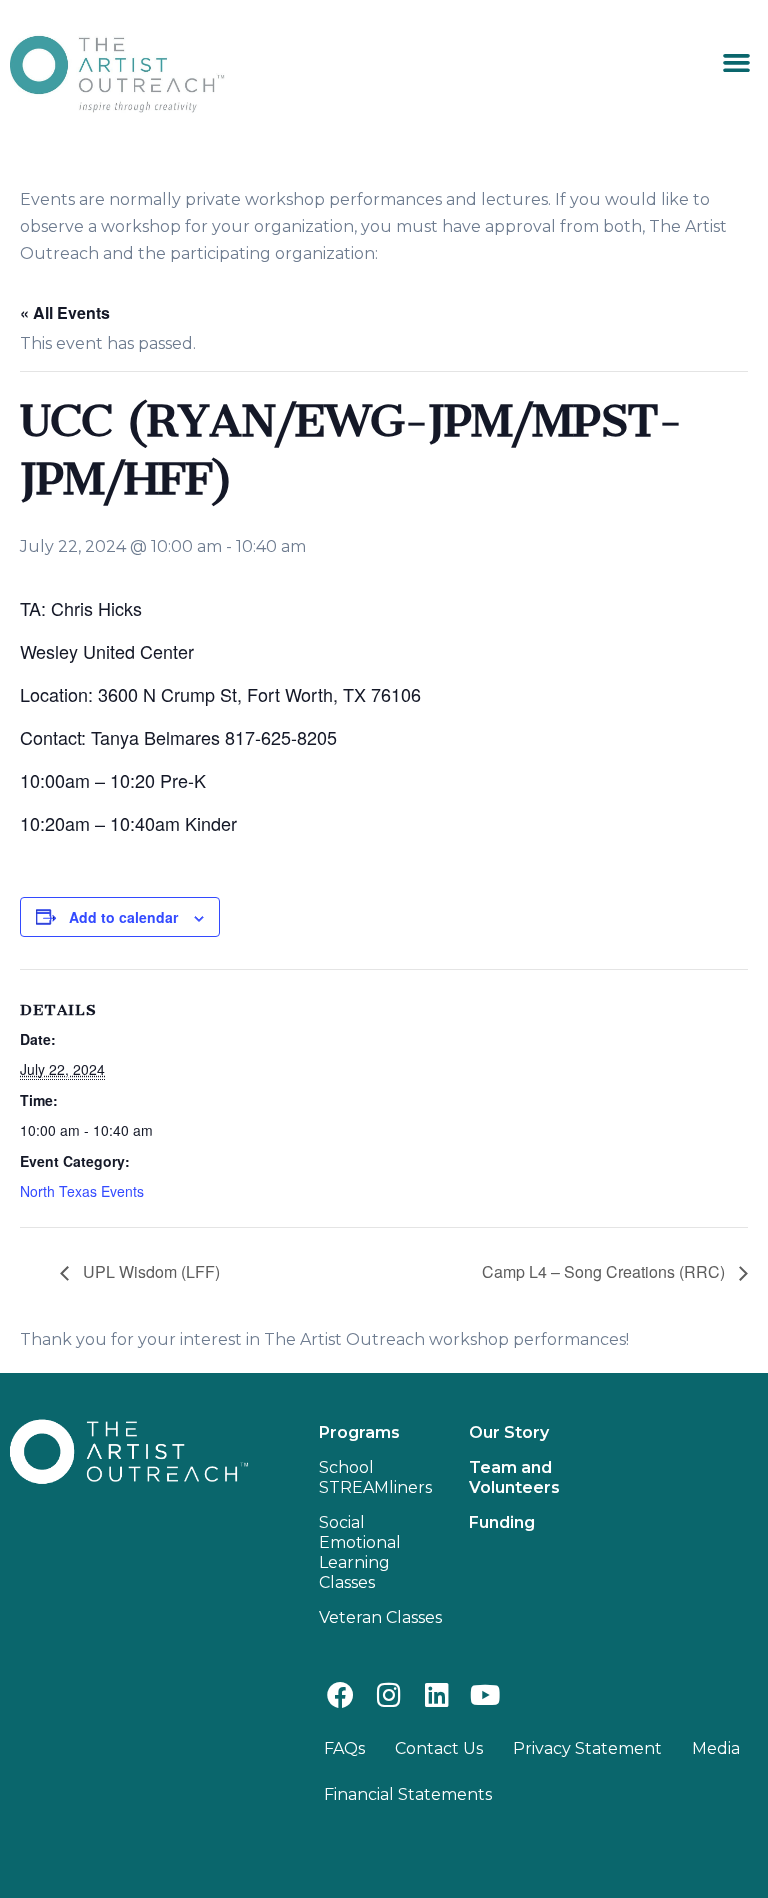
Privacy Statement (587, 1748)
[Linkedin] (436, 1694)
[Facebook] (340, 1694)
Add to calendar (123, 917)
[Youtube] (485, 1694)
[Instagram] (388, 1694)
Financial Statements (408, 1794)
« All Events (65, 312)
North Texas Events (82, 1191)
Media (716, 1748)
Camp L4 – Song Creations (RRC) (605, 1271)
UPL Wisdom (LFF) (149, 1271)
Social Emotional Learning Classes (360, 1552)
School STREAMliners (375, 1477)
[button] (736, 63)
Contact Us (439, 1748)
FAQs (344, 1748)
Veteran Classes (380, 1617)
